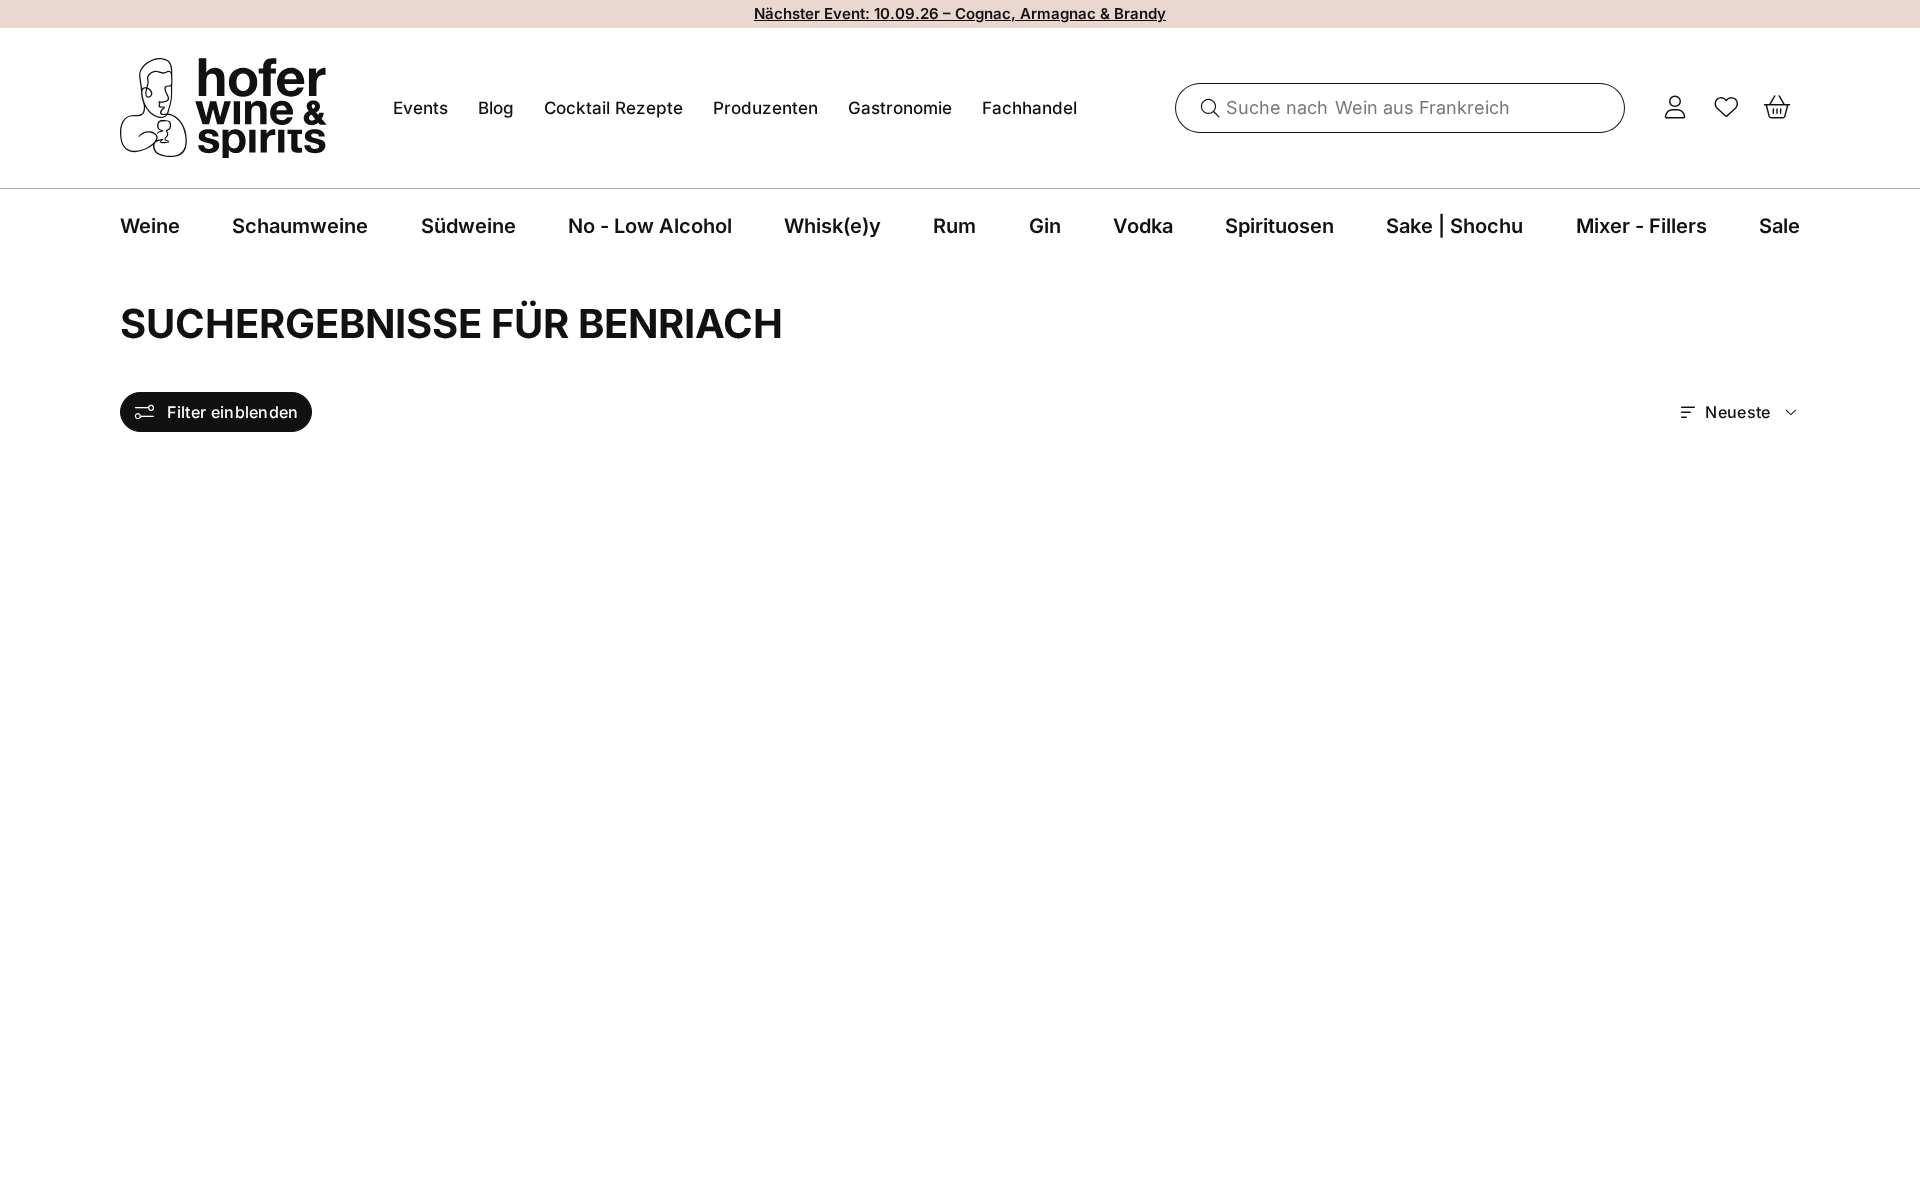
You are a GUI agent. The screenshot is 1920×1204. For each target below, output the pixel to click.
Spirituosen (1279, 226)
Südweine (468, 226)
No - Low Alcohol (650, 226)
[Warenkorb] (1777, 108)
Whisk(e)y (832, 226)
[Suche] (1203, 108)
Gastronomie (900, 108)
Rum (954, 226)
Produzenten (765, 108)
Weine (150, 226)
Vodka (1143, 226)
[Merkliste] (1726, 108)
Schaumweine (300, 226)
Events (420, 108)
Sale (1779, 226)
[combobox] (1401, 108)
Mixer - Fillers (1641, 226)
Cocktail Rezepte (613, 108)
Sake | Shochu (1454, 226)
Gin (1045, 226)
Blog (496, 108)
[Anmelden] (1675, 108)
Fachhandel (1029, 108)
